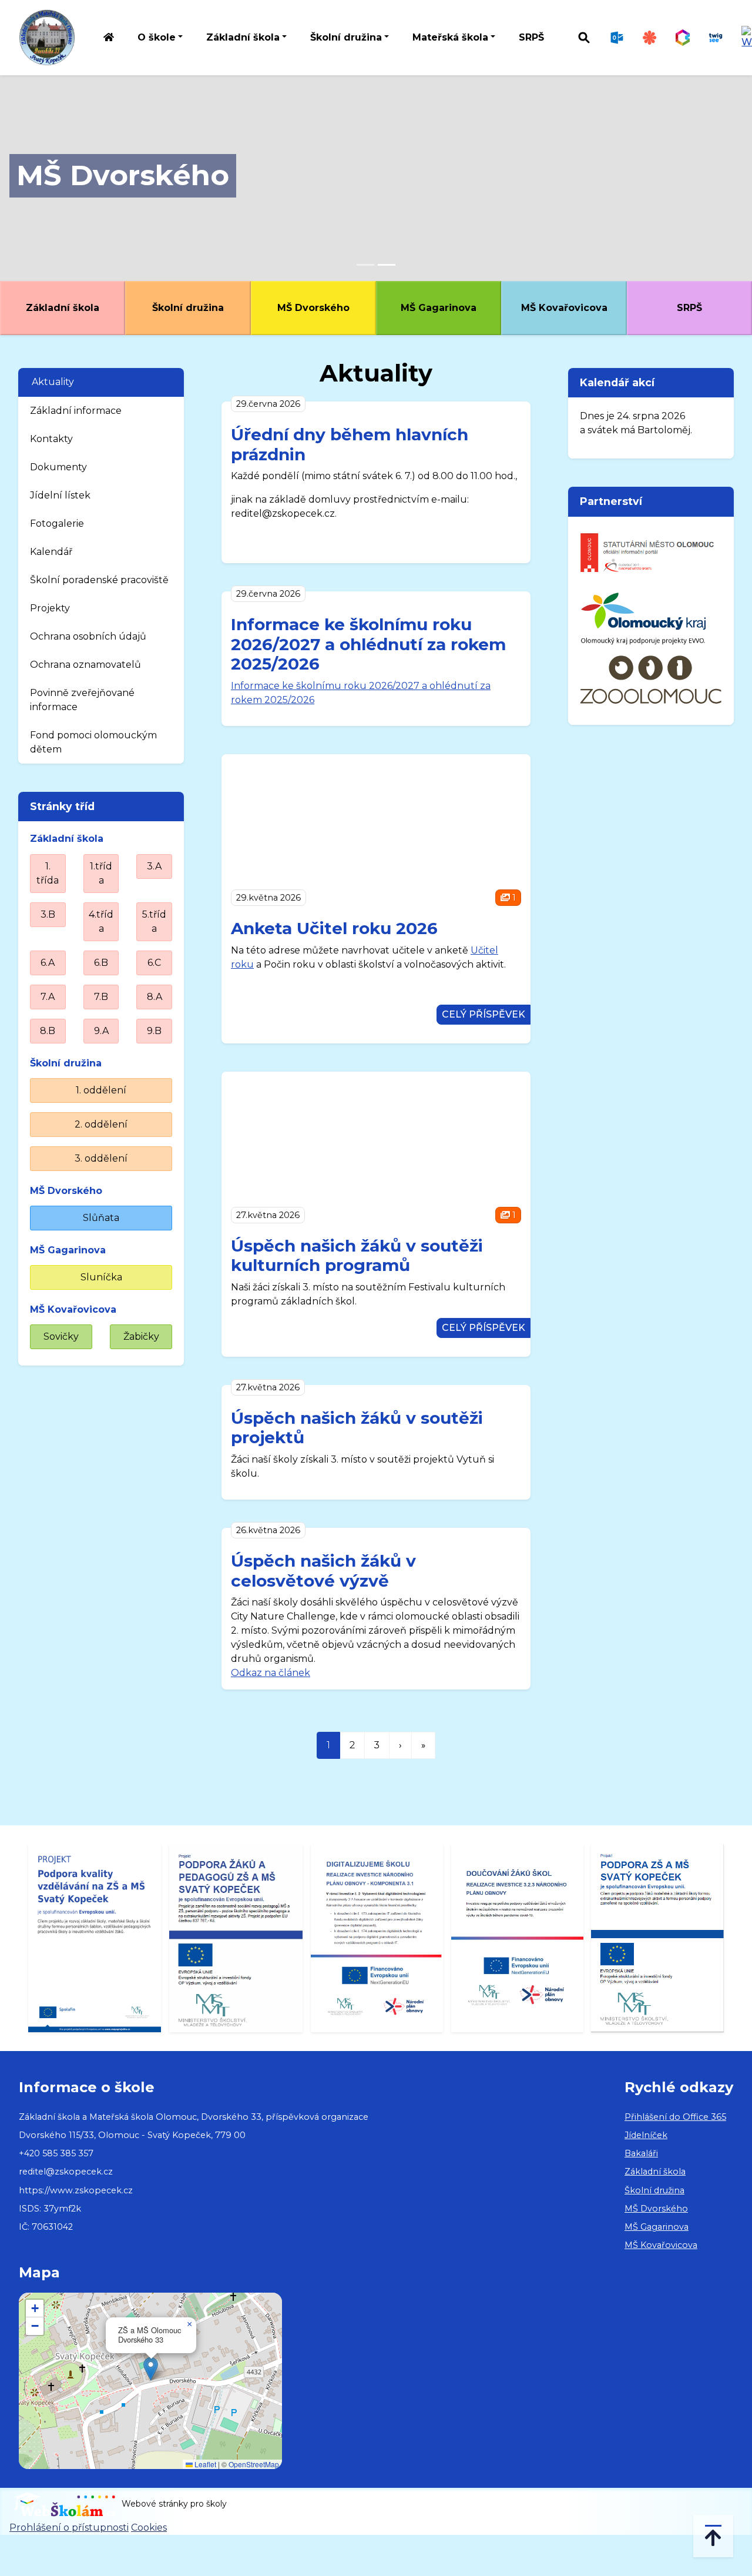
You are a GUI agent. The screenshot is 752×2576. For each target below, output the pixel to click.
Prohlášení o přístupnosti (69, 2528)
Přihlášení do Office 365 (675, 2117)
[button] (151, 2369)
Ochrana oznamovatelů (85, 665)
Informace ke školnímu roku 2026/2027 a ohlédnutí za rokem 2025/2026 (368, 644)
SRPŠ (531, 37)
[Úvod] (109, 38)
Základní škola (63, 308)
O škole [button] (157, 37)
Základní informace (76, 411)
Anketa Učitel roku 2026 (334, 928)
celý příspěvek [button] (484, 1014)
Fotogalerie (57, 523)
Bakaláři (641, 2153)
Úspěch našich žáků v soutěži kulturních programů (357, 1256)
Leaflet (204, 2464)
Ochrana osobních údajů (88, 636)
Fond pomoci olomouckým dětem (93, 742)
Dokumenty (58, 467)
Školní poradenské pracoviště (99, 580)
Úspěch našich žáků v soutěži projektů (357, 1428)
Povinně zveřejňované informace (82, 700)
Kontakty (51, 439)
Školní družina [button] (346, 37)
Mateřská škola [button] (450, 37)
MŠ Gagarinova (439, 308)
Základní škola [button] (243, 37)
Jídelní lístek (60, 495)
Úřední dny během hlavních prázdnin (350, 444)
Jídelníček (646, 2135)
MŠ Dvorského (123, 175)
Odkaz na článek (271, 1673)
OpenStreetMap (254, 2464)
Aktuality (53, 382)
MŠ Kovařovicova (564, 308)
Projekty (50, 608)
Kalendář (51, 552)
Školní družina (188, 308)
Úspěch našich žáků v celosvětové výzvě (323, 1571)
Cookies (149, 2528)
